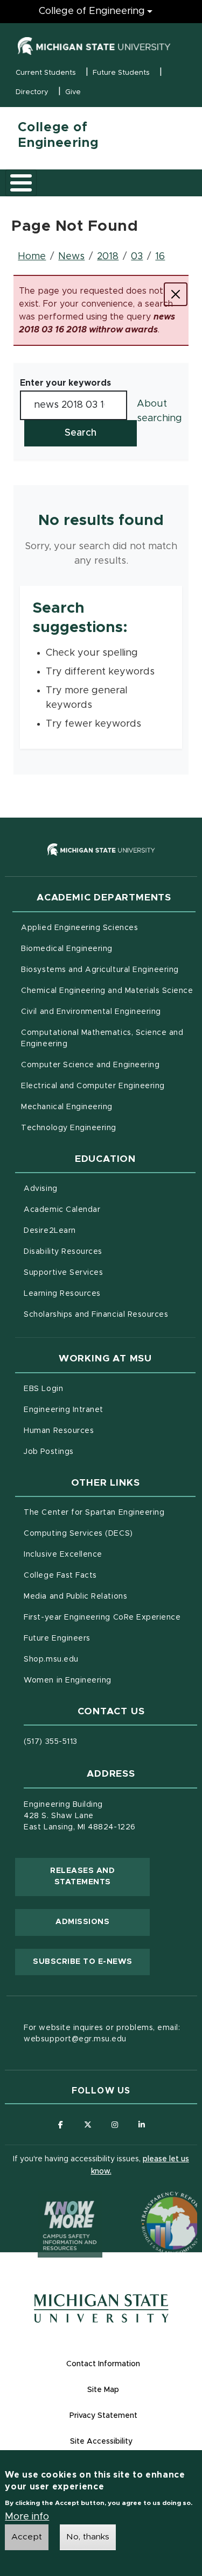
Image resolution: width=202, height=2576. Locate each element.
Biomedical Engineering (67, 949)
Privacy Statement (103, 2416)
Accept (27, 2537)
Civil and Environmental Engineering (91, 1012)
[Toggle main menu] (21, 183)
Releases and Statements (100, 1877)
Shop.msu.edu (96, 1659)
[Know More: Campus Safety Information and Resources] (50, 2203)
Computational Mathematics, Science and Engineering (102, 1038)
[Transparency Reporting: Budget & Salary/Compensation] (152, 2203)
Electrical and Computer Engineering (93, 1086)
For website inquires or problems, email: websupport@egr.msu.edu (102, 2034)
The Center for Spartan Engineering (109, 1512)
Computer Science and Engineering (90, 1065)
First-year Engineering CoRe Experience (102, 1617)
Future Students (121, 73)
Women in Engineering (68, 1680)
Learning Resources (107, 1293)
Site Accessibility (101, 2442)
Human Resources (104, 1431)
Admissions (82, 1922)
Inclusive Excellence (63, 1555)
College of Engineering (92, 11)
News (71, 257)
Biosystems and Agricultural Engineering (108, 970)
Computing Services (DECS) (109, 1533)
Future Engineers (57, 1638)
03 (137, 257)
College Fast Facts (105, 1575)
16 (160, 257)
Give (73, 92)
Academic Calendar (107, 1209)
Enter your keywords (65, 383)
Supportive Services (108, 1272)
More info (27, 2517)
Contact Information (103, 2364)
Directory (32, 92)
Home (32, 257)
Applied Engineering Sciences (79, 928)
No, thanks (88, 2537)
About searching (159, 411)
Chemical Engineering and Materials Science (107, 991)
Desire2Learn (95, 1230)
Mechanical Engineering (67, 1107)
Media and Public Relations (75, 1596)
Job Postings (93, 1452)
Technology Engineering (69, 1128)
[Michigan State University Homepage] (101, 2308)
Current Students (46, 73)
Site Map (103, 2390)
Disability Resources (108, 1251)
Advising (40, 1189)
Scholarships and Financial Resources (96, 1315)
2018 (108, 257)
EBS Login (88, 1389)
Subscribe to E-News (91, 1961)
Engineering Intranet (109, 1410)
